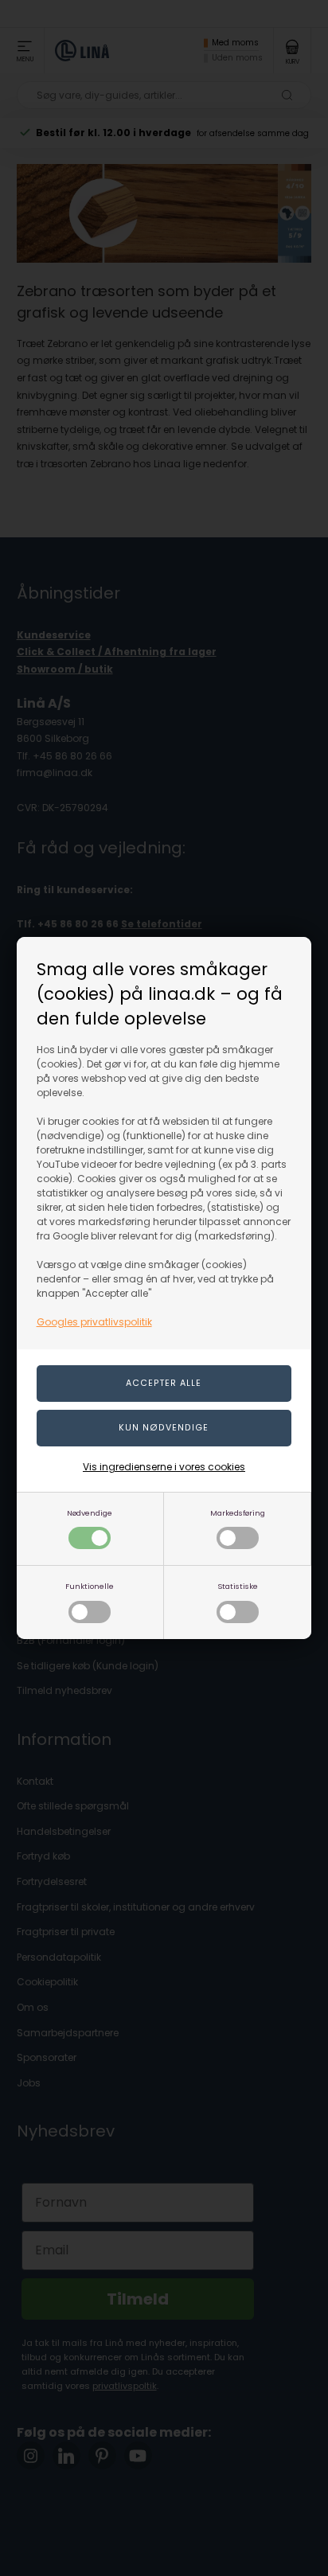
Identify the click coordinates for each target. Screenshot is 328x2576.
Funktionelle (90, 1586)
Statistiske (238, 1586)
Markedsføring (238, 1513)
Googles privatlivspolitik (94, 1322)
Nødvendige (90, 1513)
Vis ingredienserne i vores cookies (164, 1467)
